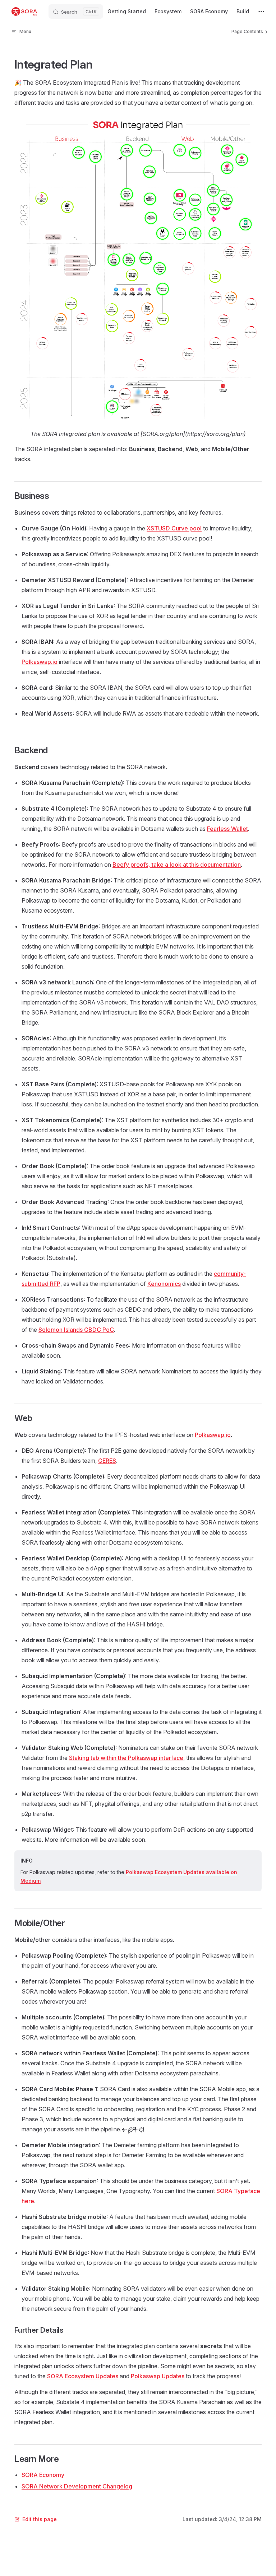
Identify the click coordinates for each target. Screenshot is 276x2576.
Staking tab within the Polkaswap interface (126, 1758)
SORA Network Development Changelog (77, 2486)
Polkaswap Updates (158, 2376)
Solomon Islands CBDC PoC (76, 1330)
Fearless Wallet (227, 829)
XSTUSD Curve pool (174, 528)
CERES (107, 1461)
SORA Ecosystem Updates (83, 2376)
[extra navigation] (261, 11)
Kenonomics (164, 1284)
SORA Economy (43, 2475)
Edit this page (40, 2519)
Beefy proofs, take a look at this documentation (177, 865)
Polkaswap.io (40, 662)
